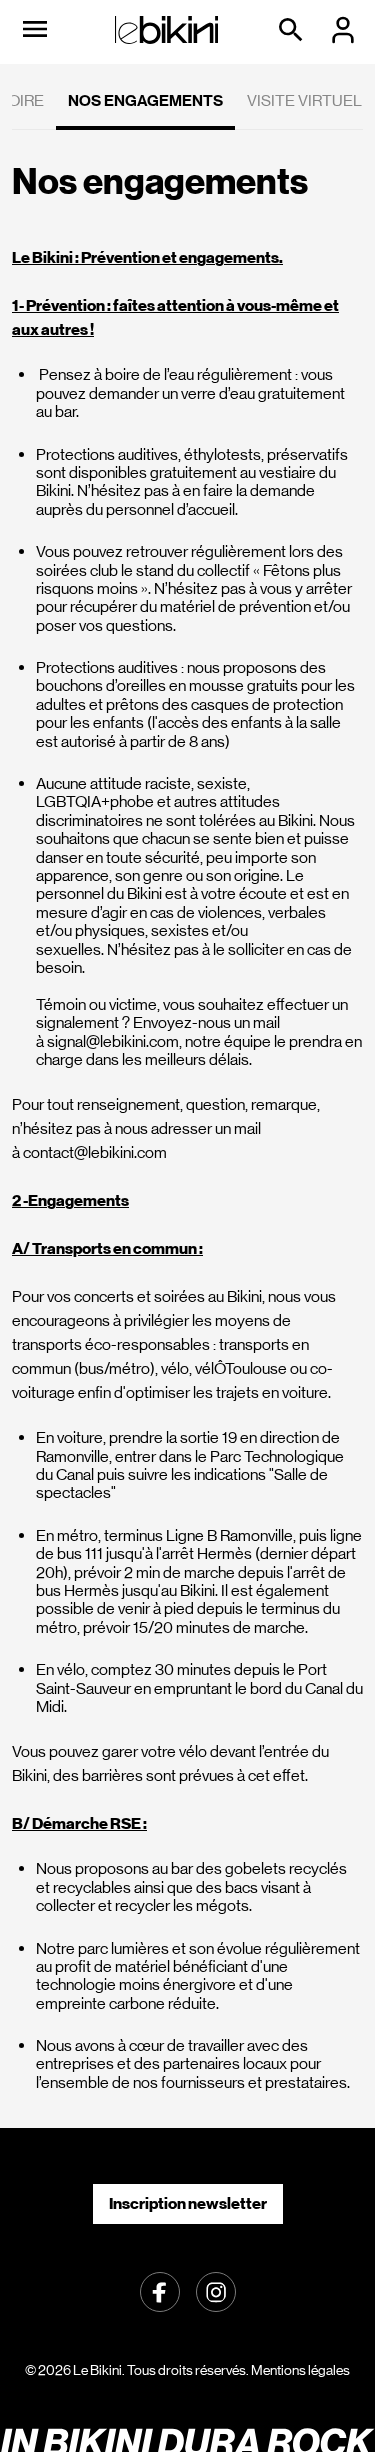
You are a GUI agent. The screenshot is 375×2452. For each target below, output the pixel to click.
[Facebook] (160, 2291)
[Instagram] (216, 2291)
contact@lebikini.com (95, 1152)
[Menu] (35, 29)
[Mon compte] (345, 30)
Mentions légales (300, 2370)
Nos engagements (145, 100)
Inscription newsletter (188, 2203)
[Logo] (167, 30)
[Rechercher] (293, 30)
